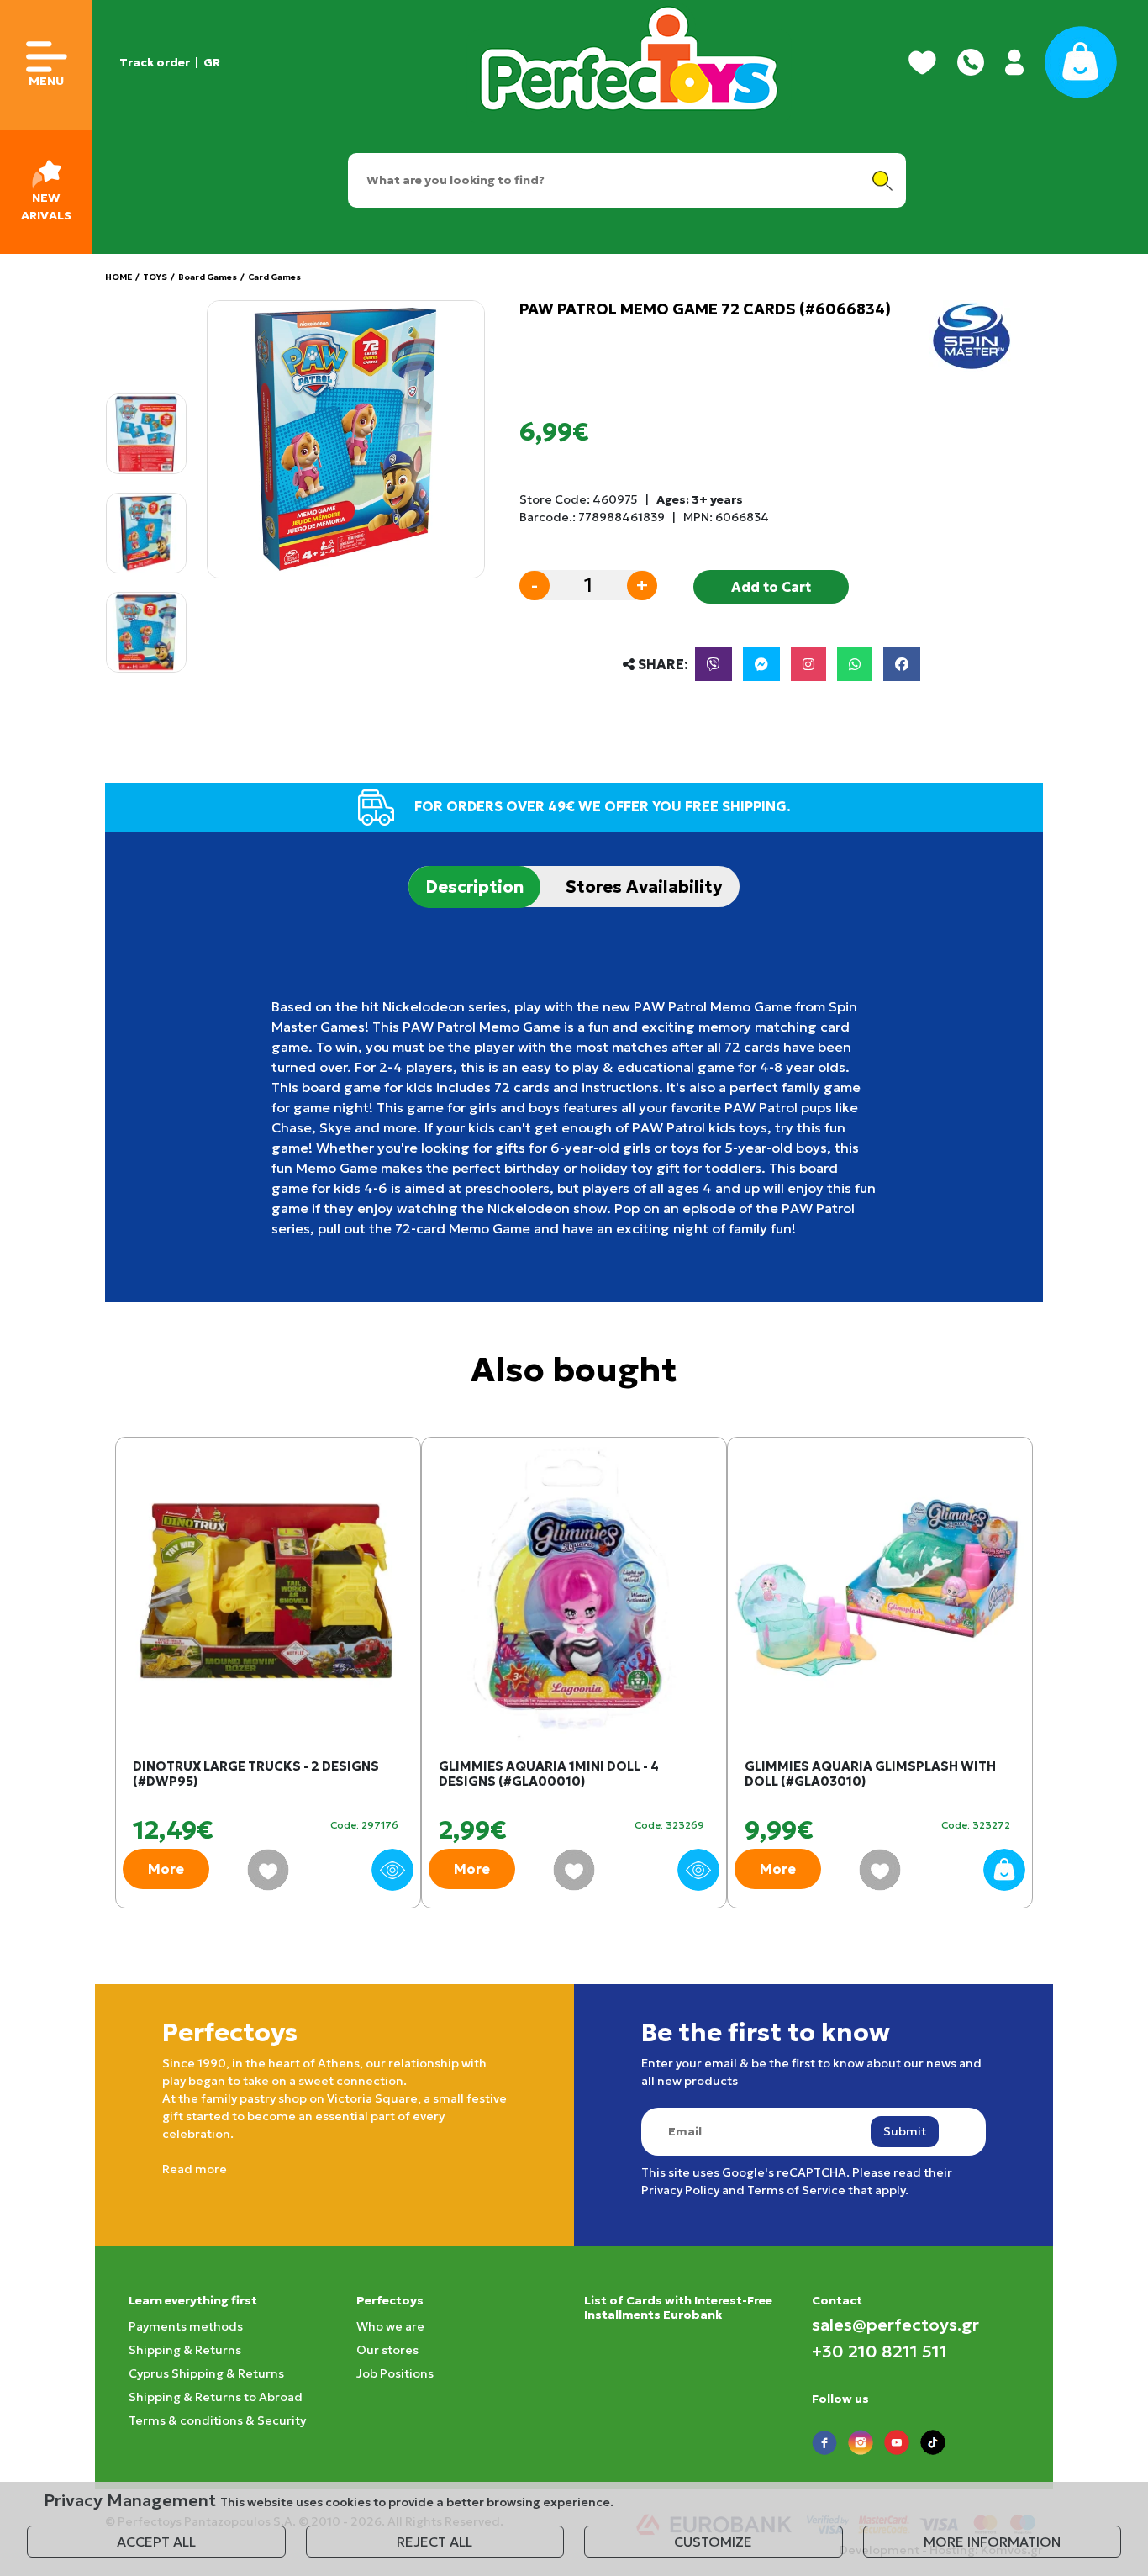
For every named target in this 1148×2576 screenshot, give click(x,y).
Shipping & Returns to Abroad (216, 2397)
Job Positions (395, 2373)
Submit (905, 2131)
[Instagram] (808, 664)
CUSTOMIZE (713, 2542)
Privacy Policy (680, 2190)
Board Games (208, 277)
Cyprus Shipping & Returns (206, 2373)
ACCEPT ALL (156, 2542)
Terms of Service (796, 2190)
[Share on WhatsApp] (855, 664)
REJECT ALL (434, 2542)
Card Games (274, 277)
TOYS (155, 277)
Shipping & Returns (185, 2350)
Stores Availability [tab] (644, 887)
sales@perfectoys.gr (895, 2325)
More (166, 1869)
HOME (118, 277)
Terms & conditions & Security (217, 2420)
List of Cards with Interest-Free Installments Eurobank (678, 2307)
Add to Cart (771, 587)
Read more (195, 2169)
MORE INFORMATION (992, 2542)
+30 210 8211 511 (879, 2352)
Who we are (390, 2326)
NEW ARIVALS (46, 206)
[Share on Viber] (714, 664)
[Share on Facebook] (902, 664)
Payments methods (186, 2326)
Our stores (387, 2350)
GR (212, 62)
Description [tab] (474, 887)
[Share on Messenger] (761, 664)
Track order (155, 62)
